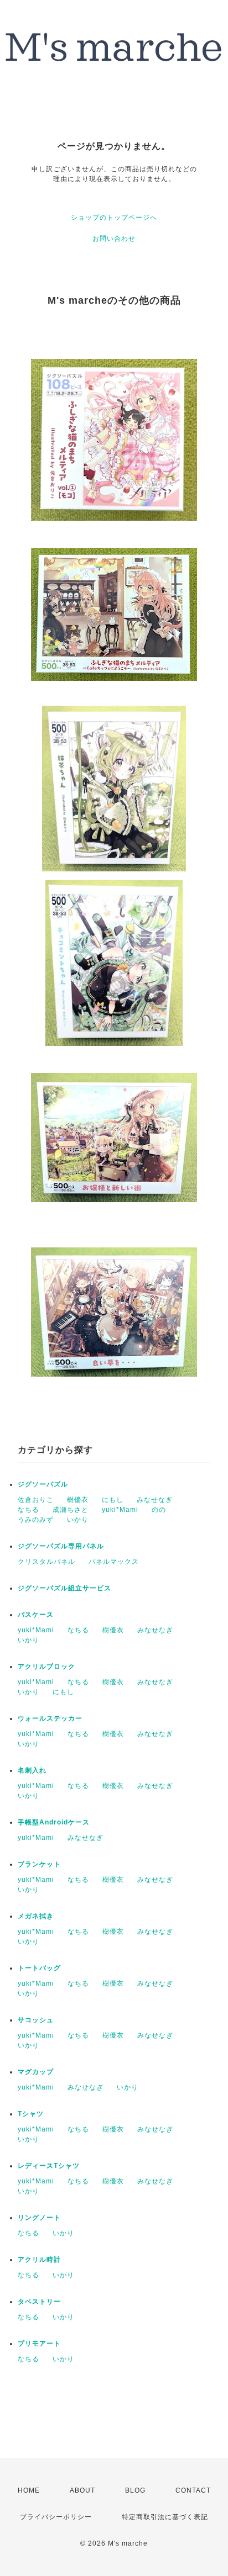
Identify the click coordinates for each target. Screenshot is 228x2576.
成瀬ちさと (71, 1510)
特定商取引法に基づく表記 (165, 2517)
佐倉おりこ (36, 1500)
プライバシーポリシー (56, 2517)
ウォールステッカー (50, 1718)
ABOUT (82, 2490)
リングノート (39, 2218)
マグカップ (36, 2072)
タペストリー (39, 2302)
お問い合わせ (114, 239)
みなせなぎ (155, 1500)
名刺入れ (32, 1770)
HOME (29, 2490)
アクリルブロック (46, 1667)
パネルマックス (114, 1562)
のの (159, 1510)
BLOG (135, 2490)
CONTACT (193, 2490)
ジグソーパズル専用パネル (61, 1546)
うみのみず (36, 1520)
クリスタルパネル (46, 1562)
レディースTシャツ (49, 2166)
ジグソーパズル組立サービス (64, 1588)
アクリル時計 (39, 2260)
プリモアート (39, 2344)
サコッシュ (36, 2020)
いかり (78, 1520)
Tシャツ (31, 2114)
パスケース (36, 1615)
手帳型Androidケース (54, 1822)
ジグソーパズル (43, 1484)
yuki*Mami (120, 1510)
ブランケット (39, 1864)
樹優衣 (78, 1500)
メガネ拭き (36, 1916)
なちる (28, 1510)
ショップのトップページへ (114, 218)
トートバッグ (39, 1968)
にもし (113, 1500)
